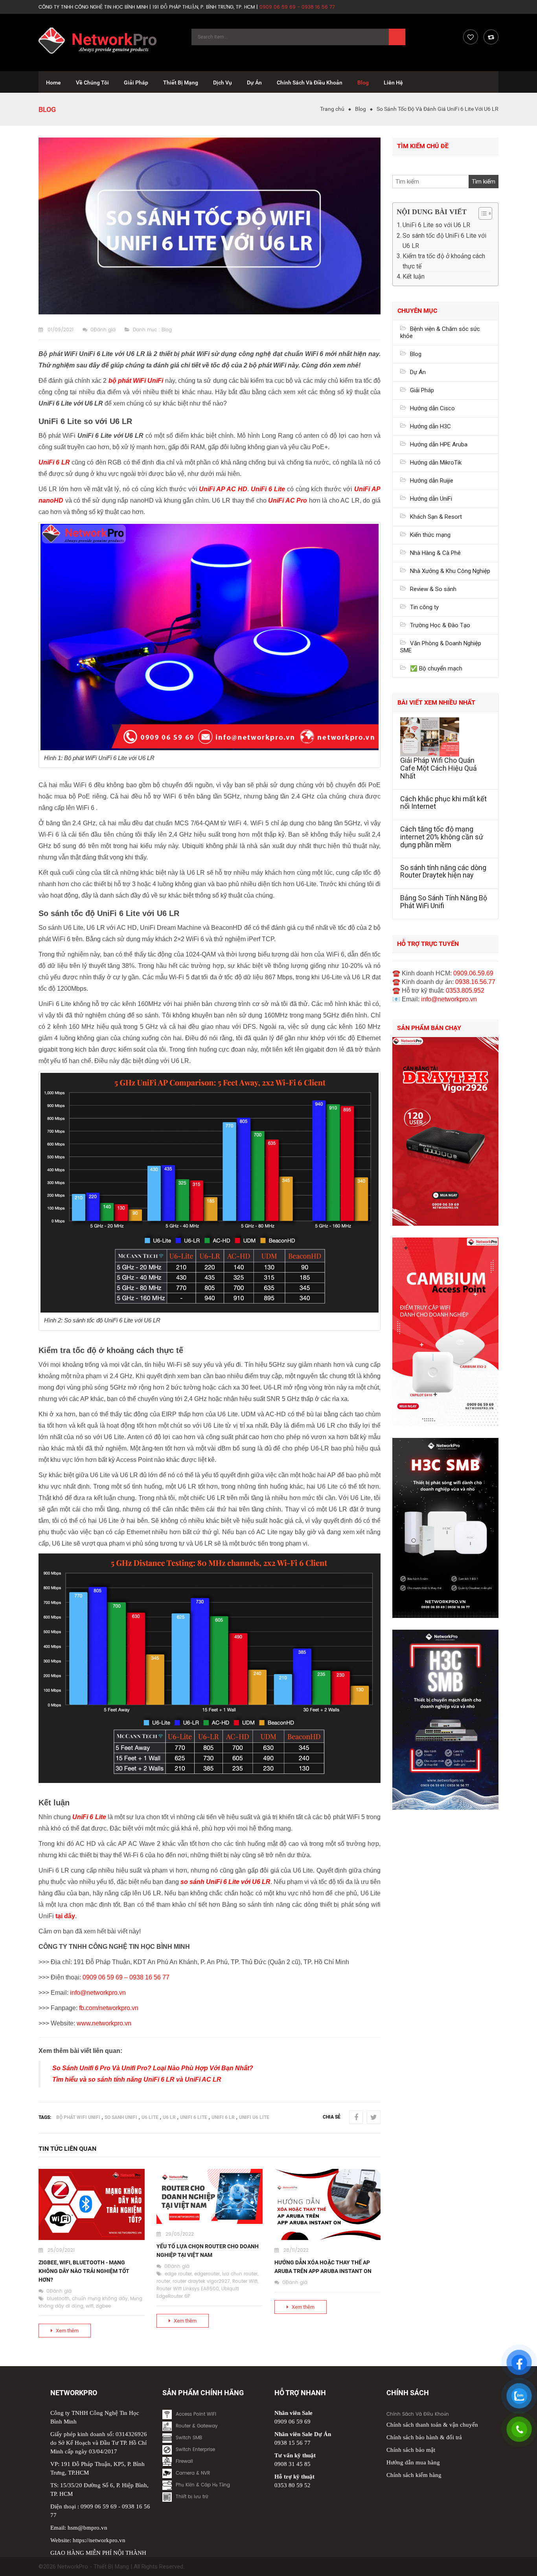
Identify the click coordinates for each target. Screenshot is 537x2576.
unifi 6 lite (194, 2117)
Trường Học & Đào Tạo (440, 625)
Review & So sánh (433, 589)
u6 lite (150, 2117)
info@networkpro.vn (98, 1993)
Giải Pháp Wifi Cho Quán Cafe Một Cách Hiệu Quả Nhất (439, 768)
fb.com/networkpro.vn (109, 2008)
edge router (178, 2274)
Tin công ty (424, 607)
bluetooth (58, 2299)
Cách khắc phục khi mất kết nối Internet (443, 803)
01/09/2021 (61, 330)
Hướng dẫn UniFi (431, 499)
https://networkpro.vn (99, 2540)
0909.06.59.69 (473, 973)
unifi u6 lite (254, 2117)
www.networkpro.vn (104, 2023)
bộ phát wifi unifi (78, 2117)
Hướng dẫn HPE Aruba (439, 444)
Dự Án (418, 372)
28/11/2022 (296, 2250)
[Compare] (491, 37)
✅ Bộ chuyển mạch (436, 668)
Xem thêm (67, 2331)
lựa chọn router (240, 2274)
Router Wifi (245, 2281)
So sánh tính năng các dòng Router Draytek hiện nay (443, 871)
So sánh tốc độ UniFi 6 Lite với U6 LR (444, 241)
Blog (360, 109)
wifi (90, 2306)
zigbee (103, 2306)
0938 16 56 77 (149, 1977)
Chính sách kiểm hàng (414, 2475)
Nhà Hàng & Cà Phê (435, 553)
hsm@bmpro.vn (87, 2528)
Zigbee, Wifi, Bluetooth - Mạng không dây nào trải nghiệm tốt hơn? (84, 2271)
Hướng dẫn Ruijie (432, 481)
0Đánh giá (103, 330)
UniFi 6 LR (223, 2117)
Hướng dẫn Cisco (432, 408)
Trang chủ (332, 109)
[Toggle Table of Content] (481, 213)
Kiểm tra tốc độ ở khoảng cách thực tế (444, 261)
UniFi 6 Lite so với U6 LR (436, 225)
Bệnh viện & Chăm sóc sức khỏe (440, 332)
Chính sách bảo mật (411, 2450)
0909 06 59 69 (103, 1977)
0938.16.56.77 (475, 982)
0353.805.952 (465, 991)
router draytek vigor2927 (201, 2281)
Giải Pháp (422, 390)
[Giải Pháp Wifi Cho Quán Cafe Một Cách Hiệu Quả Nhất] (445, 737)
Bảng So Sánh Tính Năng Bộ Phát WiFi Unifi (444, 902)
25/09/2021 (61, 2250)
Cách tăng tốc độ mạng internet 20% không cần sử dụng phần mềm (442, 837)
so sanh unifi (121, 2117)
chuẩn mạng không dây (100, 2299)
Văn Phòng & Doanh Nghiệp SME (441, 647)
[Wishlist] (471, 37)
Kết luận (414, 276)
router (163, 2281)
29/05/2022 (180, 2234)
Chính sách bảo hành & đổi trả (424, 2437)
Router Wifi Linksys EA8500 (188, 2289)
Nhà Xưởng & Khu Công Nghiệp (450, 571)
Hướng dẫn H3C (430, 426)
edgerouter (207, 2274)
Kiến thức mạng (430, 535)
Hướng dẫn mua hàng (413, 2462)
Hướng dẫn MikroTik (436, 463)
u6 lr (169, 2117)
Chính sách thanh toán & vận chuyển (432, 2425)
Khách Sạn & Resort (436, 517)
